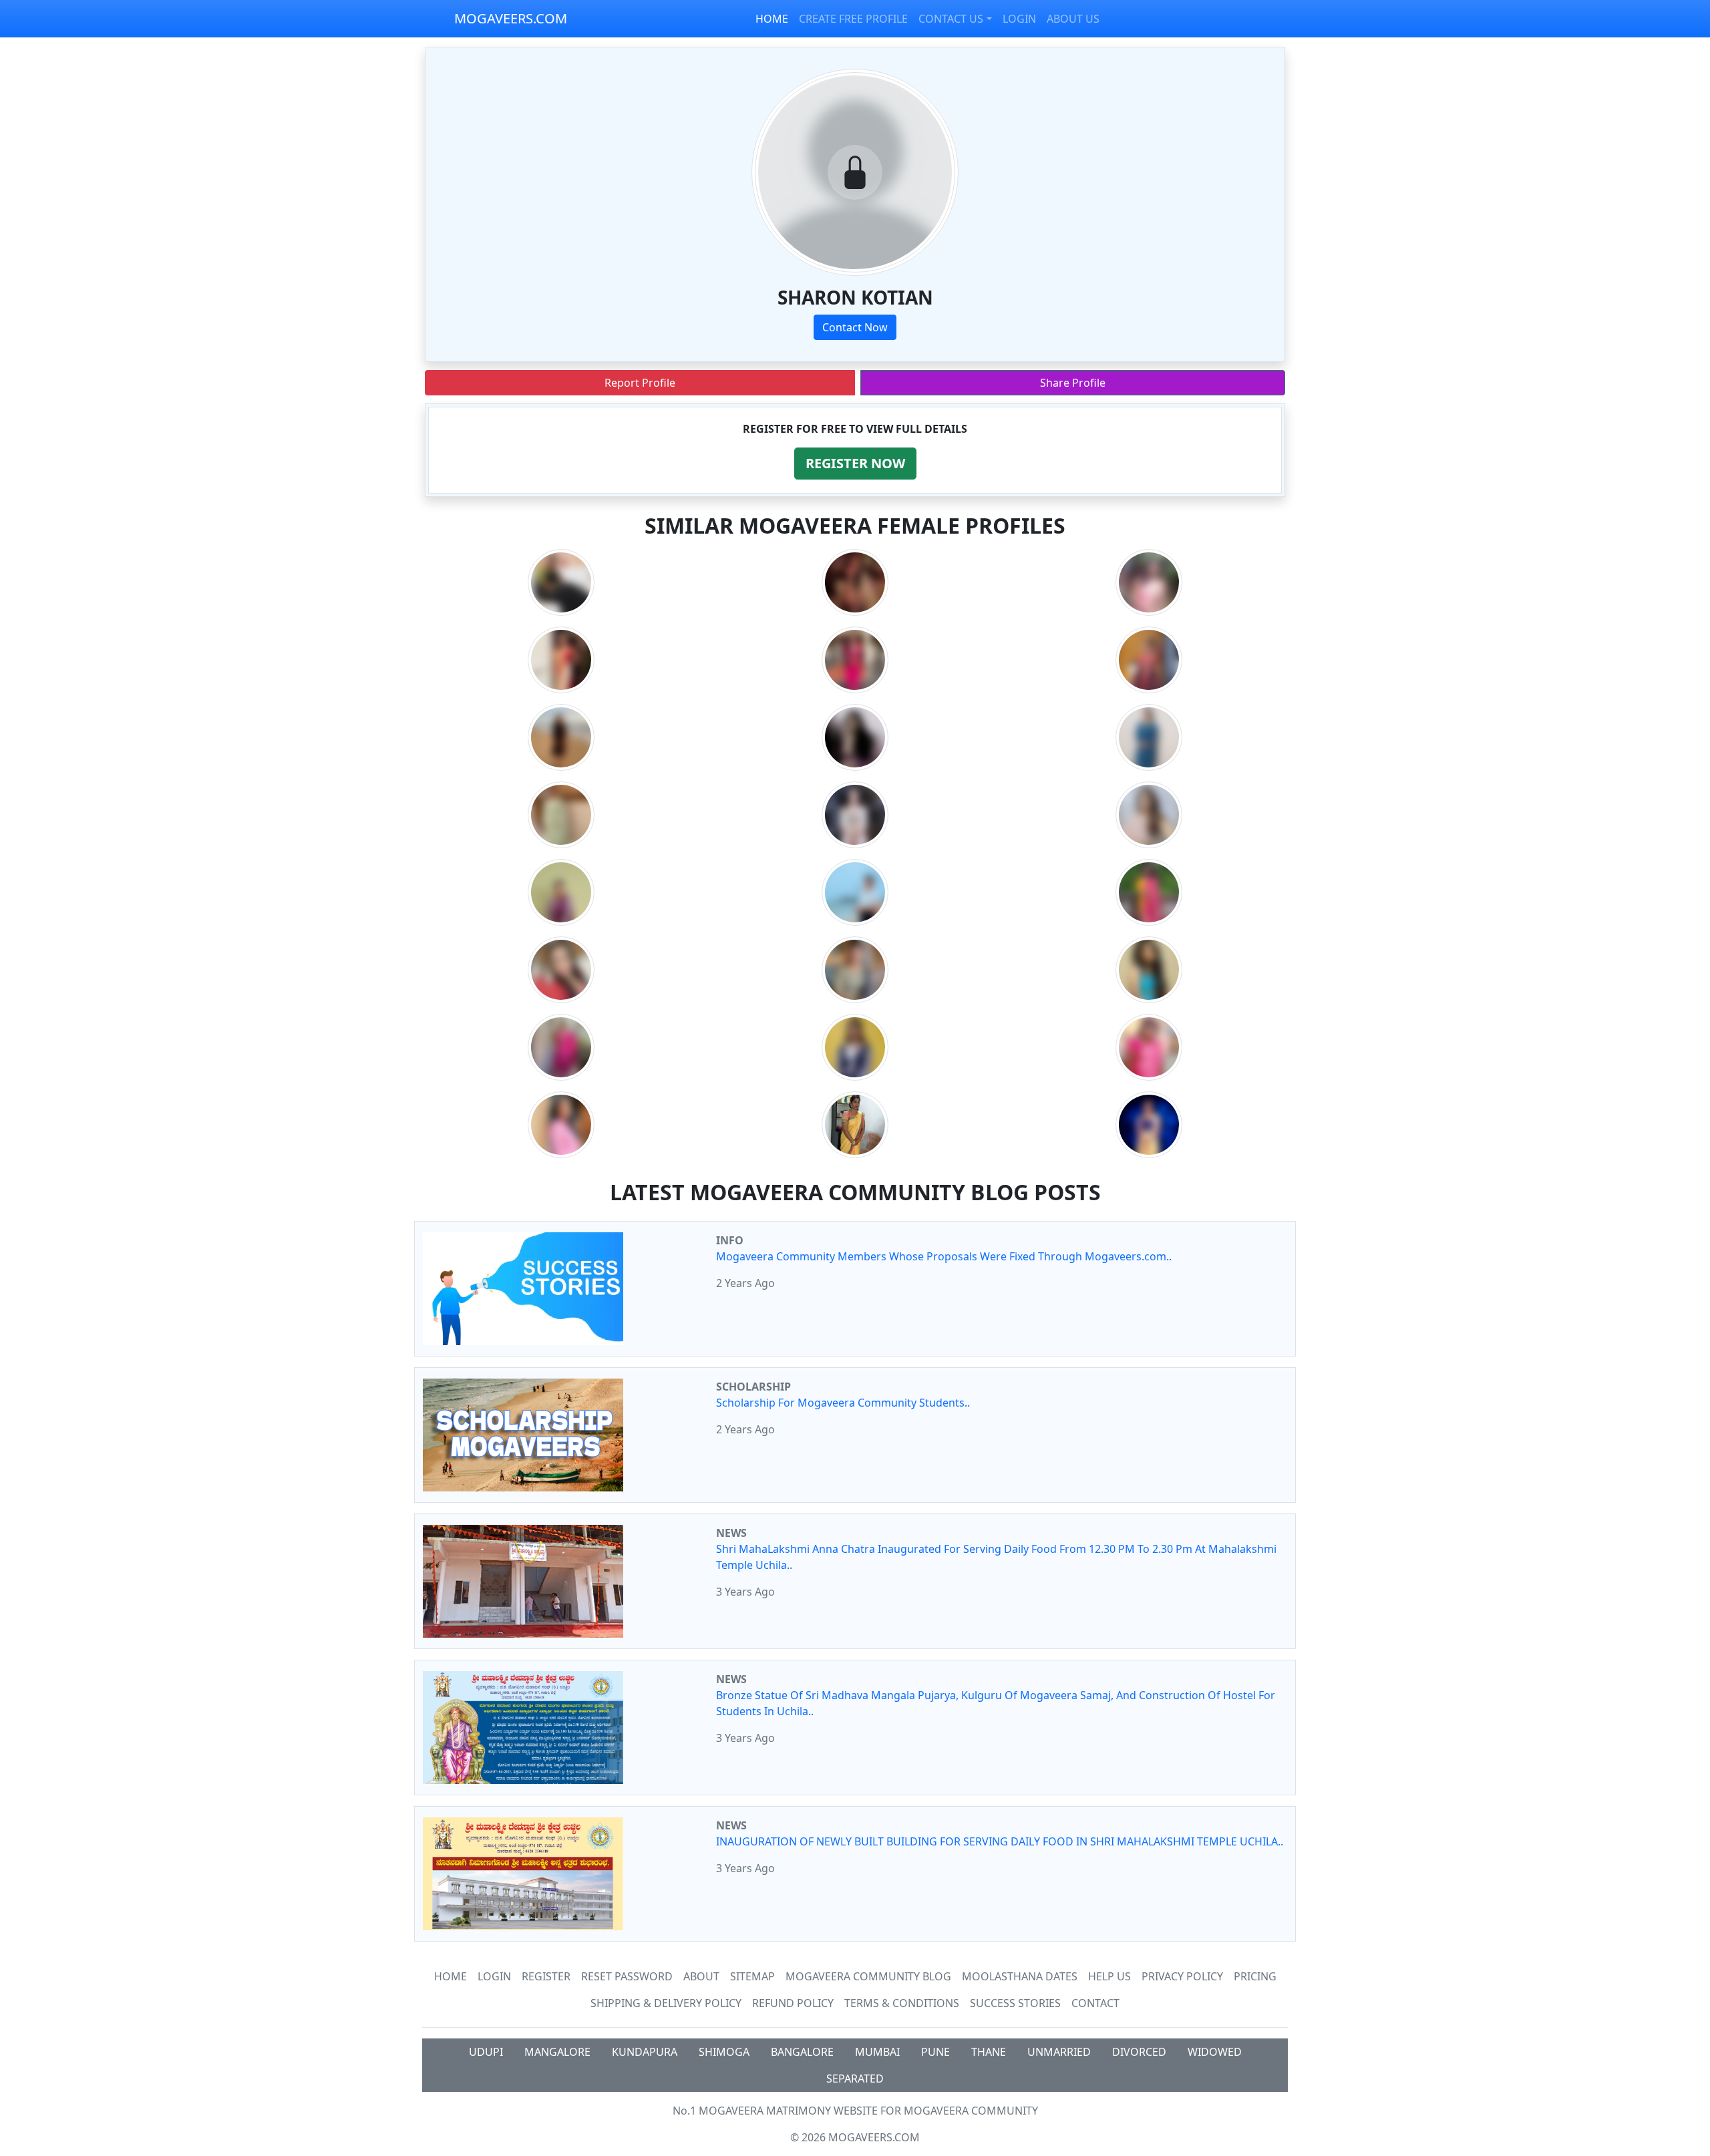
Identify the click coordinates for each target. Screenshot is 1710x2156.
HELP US (1109, 1976)
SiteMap (752, 1976)
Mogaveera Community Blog (868, 1976)
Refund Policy (793, 2003)
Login (494, 1976)
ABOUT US (1073, 19)
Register (546, 1976)
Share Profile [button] (1073, 383)
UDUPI (486, 2052)
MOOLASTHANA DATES (1020, 1976)
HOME (772, 19)
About (701, 1976)
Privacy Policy (1182, 1976)
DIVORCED (1139, 2052)
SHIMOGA (724, 2052)
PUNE (935, 2052)
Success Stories (1015, 2003)
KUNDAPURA (645, 2052)
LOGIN (1019, 19)
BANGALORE (802, 2052)
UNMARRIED (1059, 2052)
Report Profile (640, 383)
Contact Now (855, 327)
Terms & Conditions (902, 2003)
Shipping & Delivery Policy (666, 2003)
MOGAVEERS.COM (511, 18)
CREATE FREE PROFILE (853, 19)
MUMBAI (877, 2052)
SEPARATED (855, 2079)
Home (451, 1976)
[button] (855, 464)
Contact (1095, 2003)
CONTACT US (951, 19)
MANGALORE (557, 2052)
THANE (989, 2052)
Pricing (1255, 1976)
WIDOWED (1215, 2052)
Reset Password (627, 1976)
